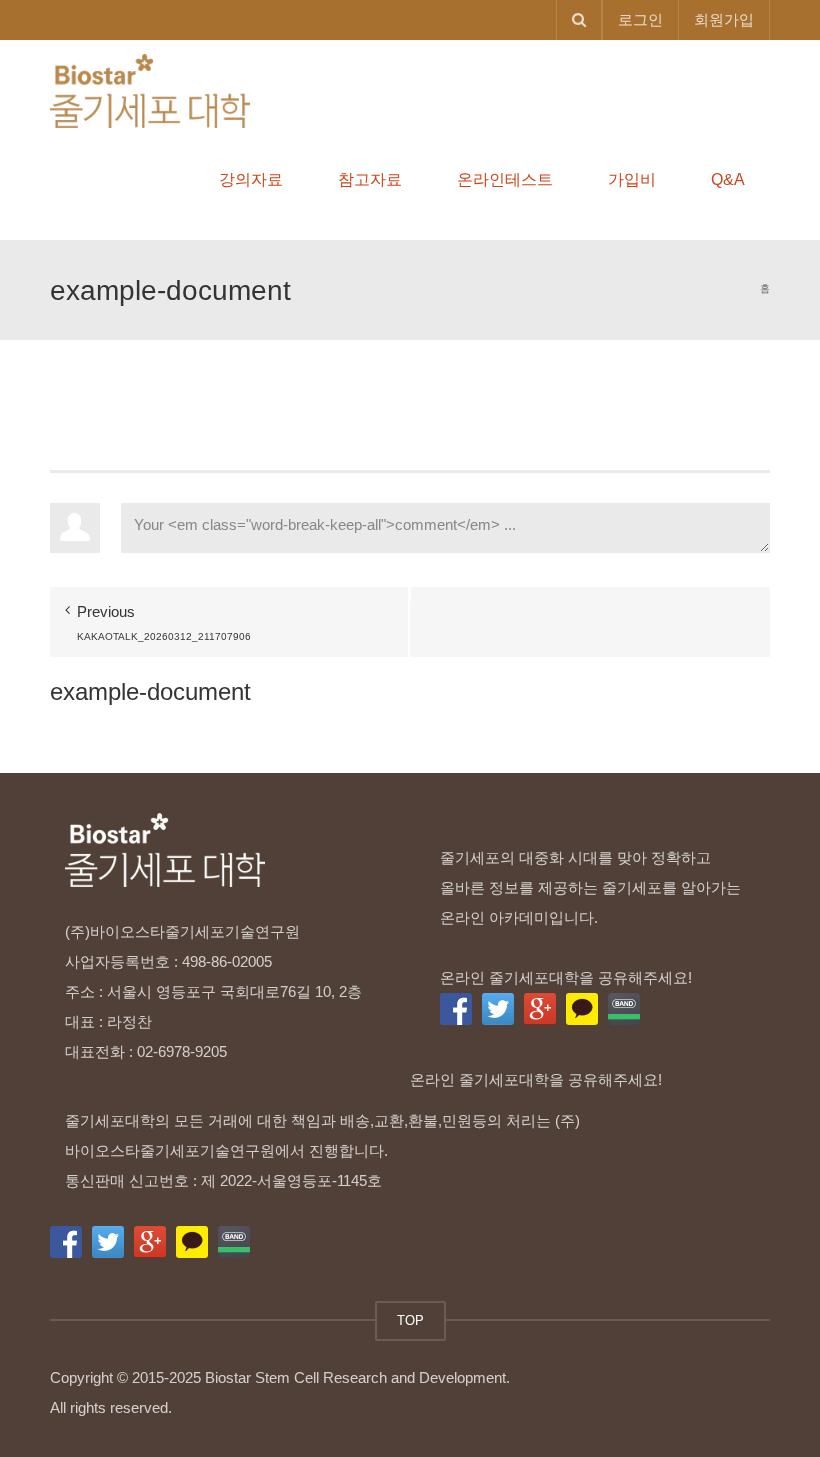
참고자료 (370, 179)
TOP (410, 1320)
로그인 (640, 19)
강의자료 (251, 179)
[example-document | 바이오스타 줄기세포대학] (150, 89)
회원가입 (724, 19)
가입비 (632, 179)
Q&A (728, 179)
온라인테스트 (505, 179)
